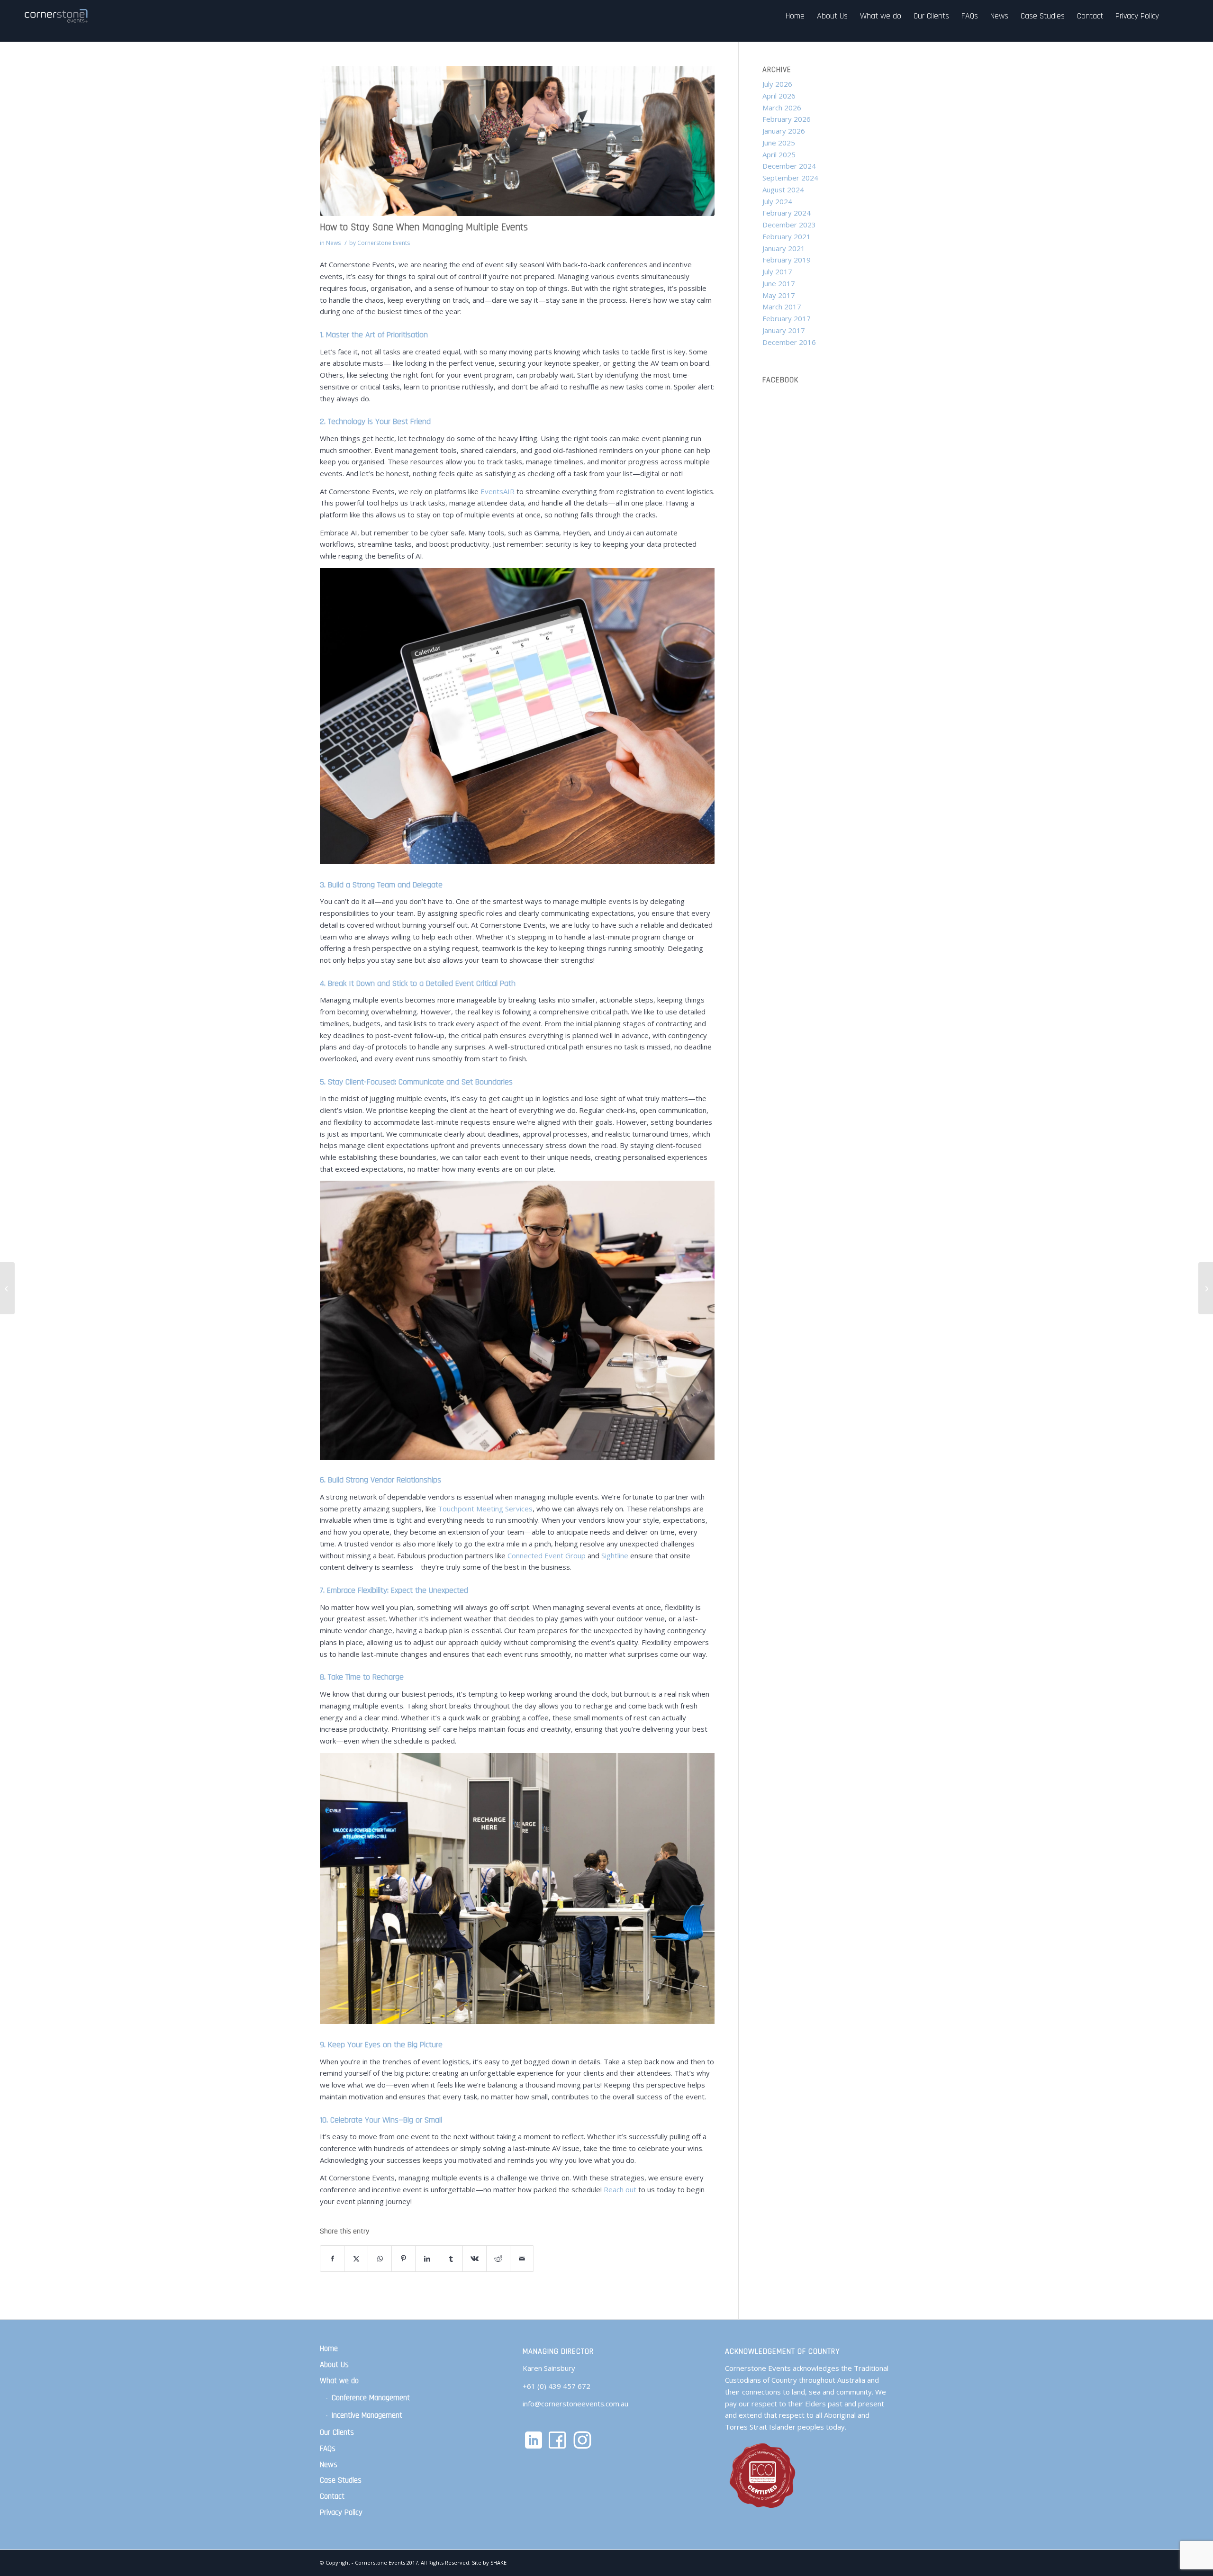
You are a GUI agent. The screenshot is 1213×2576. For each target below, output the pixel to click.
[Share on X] (356, 2259)
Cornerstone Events (384, 243)
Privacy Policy (341, 2513)
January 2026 (784, 131)
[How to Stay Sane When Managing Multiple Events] (517, 141)
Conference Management (371, 2398)
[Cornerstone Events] (57, 16)
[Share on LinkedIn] (427, 2259)
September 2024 (790, 178)
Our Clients (337, 2432)
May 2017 (779, 295)
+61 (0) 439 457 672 (557, 2386)
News (333, 243)
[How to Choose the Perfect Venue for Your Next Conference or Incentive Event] (1206, 1288)
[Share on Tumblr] (451, 2259)
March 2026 (782, 108)
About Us (334, 2365)
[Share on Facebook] (332, 2259)
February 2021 (787, 236)
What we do (339, 2381)
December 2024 (789, 166)
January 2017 (784, 330)
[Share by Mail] (522, 2259)
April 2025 (779, 154)
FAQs (328, 2449)
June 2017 (779, 283)
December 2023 (789, 225)
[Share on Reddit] (498, 2259)
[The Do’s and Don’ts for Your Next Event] (7, 1288)
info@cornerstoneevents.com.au (575, 2404)
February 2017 (787, 318)
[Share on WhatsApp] (380, 2259)
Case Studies (341, 2480)
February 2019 (787, 260)
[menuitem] (795, 16)
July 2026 (777, 84)
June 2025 (779, 143)
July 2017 (777, 271)
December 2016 (789, 342)
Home (329, 2349)
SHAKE (498, 2562)
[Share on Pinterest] (403, 2259)
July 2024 (777, 201)
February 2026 (787, 119)
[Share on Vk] (475, 2259)
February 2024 (787, 213)
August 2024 (783, 190)
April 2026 (779, 96)
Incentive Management (367, 2415)
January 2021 (784, 248)
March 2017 (782, 307)
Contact (332, 2496)
